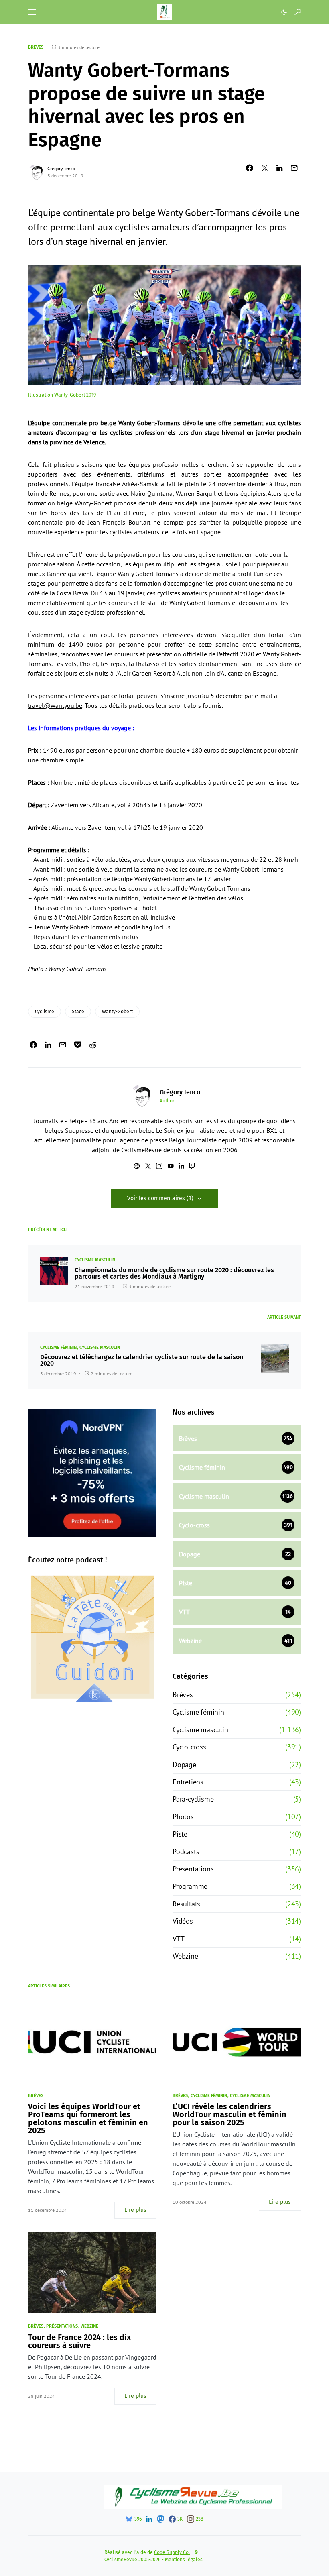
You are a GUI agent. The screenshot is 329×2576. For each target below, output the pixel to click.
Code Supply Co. (172, 2552)
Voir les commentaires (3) (160, 1198)
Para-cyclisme (193, 1799)
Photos (183, 1817)
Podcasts (186, 1852)
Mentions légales (184, 2560)
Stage (78, 1012)
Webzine (185, 1956)
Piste (180, 1834)
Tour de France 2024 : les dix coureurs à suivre (79, 2341)
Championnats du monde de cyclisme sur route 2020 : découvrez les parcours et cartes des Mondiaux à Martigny (174, 1273)
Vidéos (183, 1921)
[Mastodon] (160, 2519)
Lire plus (135, 2210)
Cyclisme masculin (95, 1260)
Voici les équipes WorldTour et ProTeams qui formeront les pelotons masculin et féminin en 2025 (88, 2118)
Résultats (186, 1904)
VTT (178, 1939)
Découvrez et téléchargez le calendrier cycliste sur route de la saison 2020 (142, 1360)
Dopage (184, 1765)
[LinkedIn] (149, 2519)
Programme (190, 1886)
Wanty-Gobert (117, 1012)
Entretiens (188, 1782)
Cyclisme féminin (58, 1347)
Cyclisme (45, 1012)
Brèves (36, 47)
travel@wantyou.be (55, 705)
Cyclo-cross (189, 1747)
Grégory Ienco (61, 168)
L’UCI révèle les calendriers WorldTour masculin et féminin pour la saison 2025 (229, 2114)
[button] (32, 12)
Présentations (193, 1869)
